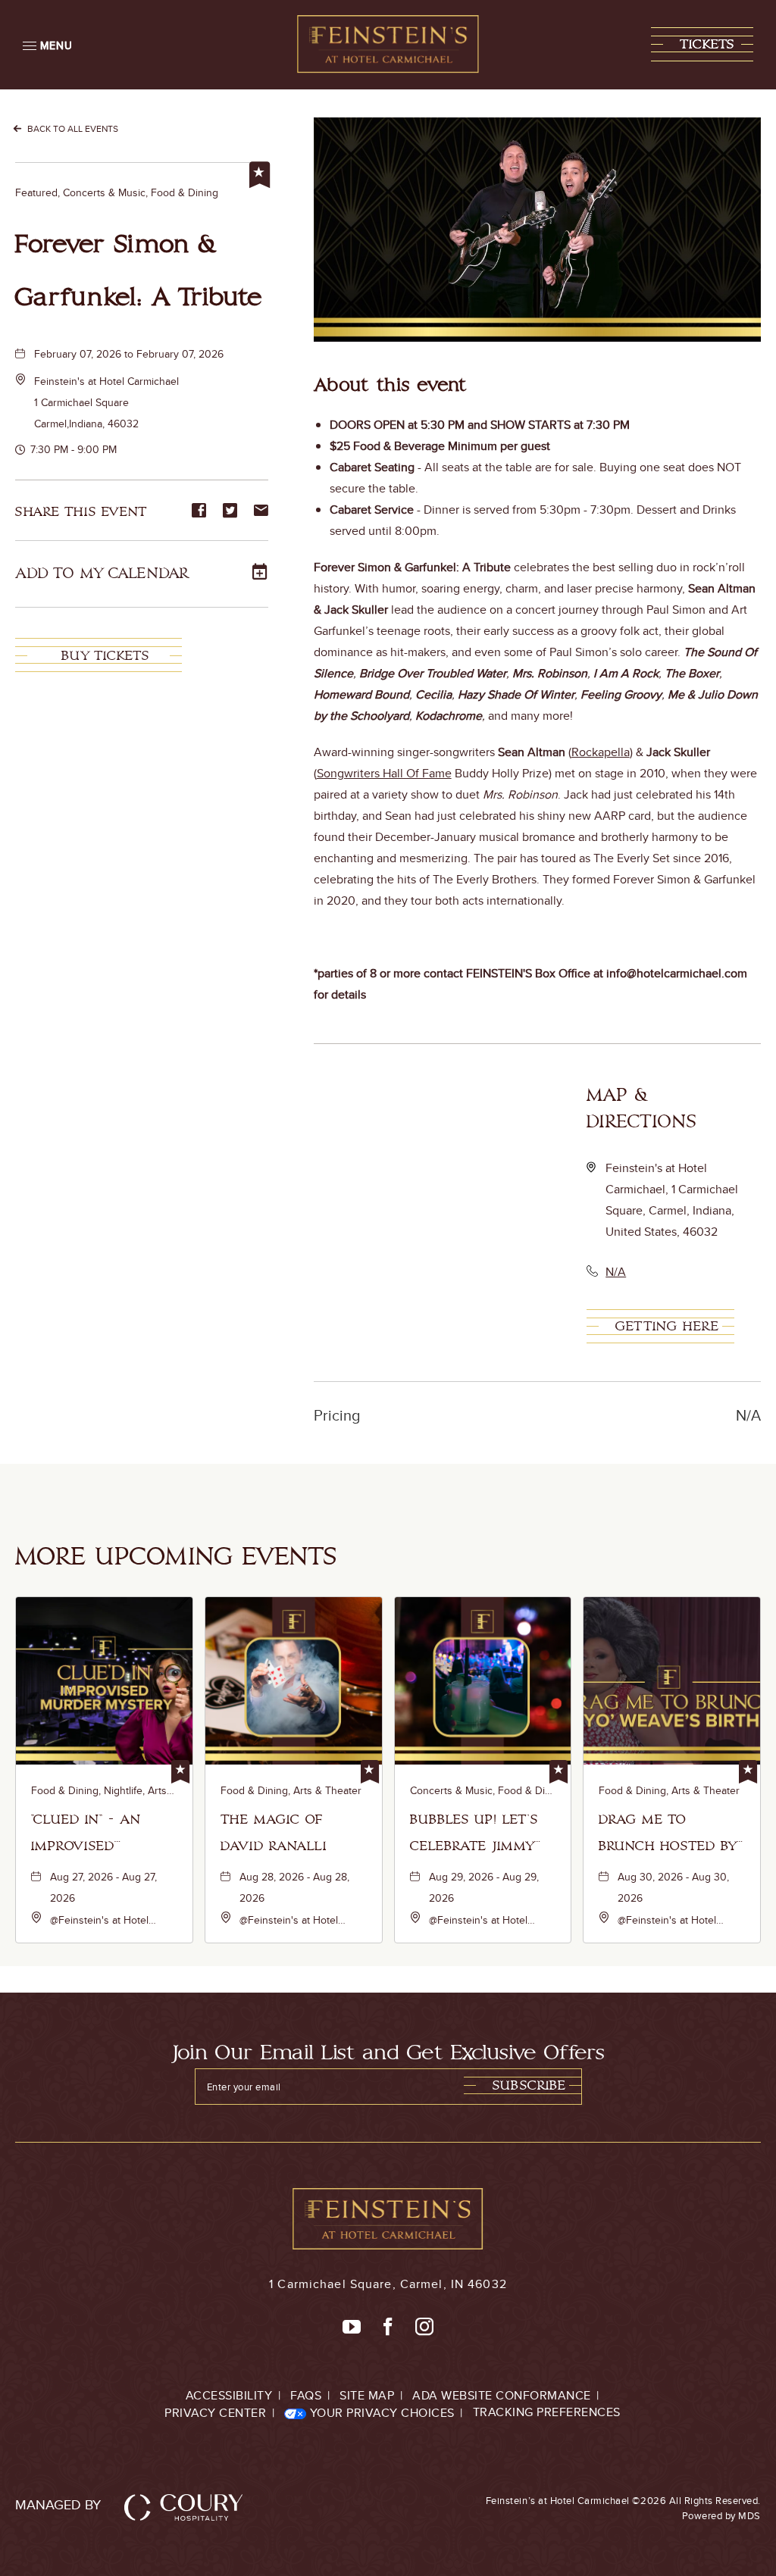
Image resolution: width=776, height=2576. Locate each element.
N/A (616, 1272)
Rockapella (601, 752)
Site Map (367, 2395)
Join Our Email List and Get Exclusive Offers (388, 2053)
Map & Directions (641, 1108)
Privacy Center (215, 2413)
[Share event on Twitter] (230, 511)
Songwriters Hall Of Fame (384, 773)
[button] (702, 44)
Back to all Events (73, 128)
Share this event (81, 511)
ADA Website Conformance (502, 2395)
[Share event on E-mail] (261, 511)
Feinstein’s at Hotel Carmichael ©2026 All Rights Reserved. (623, 2508)
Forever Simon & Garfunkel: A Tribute (139, 271)
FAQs (306, 2395)
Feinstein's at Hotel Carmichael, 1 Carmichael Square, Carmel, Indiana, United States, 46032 (672, 1200)
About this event (391, 386)
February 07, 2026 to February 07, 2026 (129, 354)
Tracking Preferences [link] (547, 2412)
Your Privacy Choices (380, 2413)
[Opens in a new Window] (352, 2327)
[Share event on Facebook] (199, 511)
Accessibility (229, 2395)
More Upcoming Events (176, 1557)
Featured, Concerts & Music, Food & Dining (117, 192)
